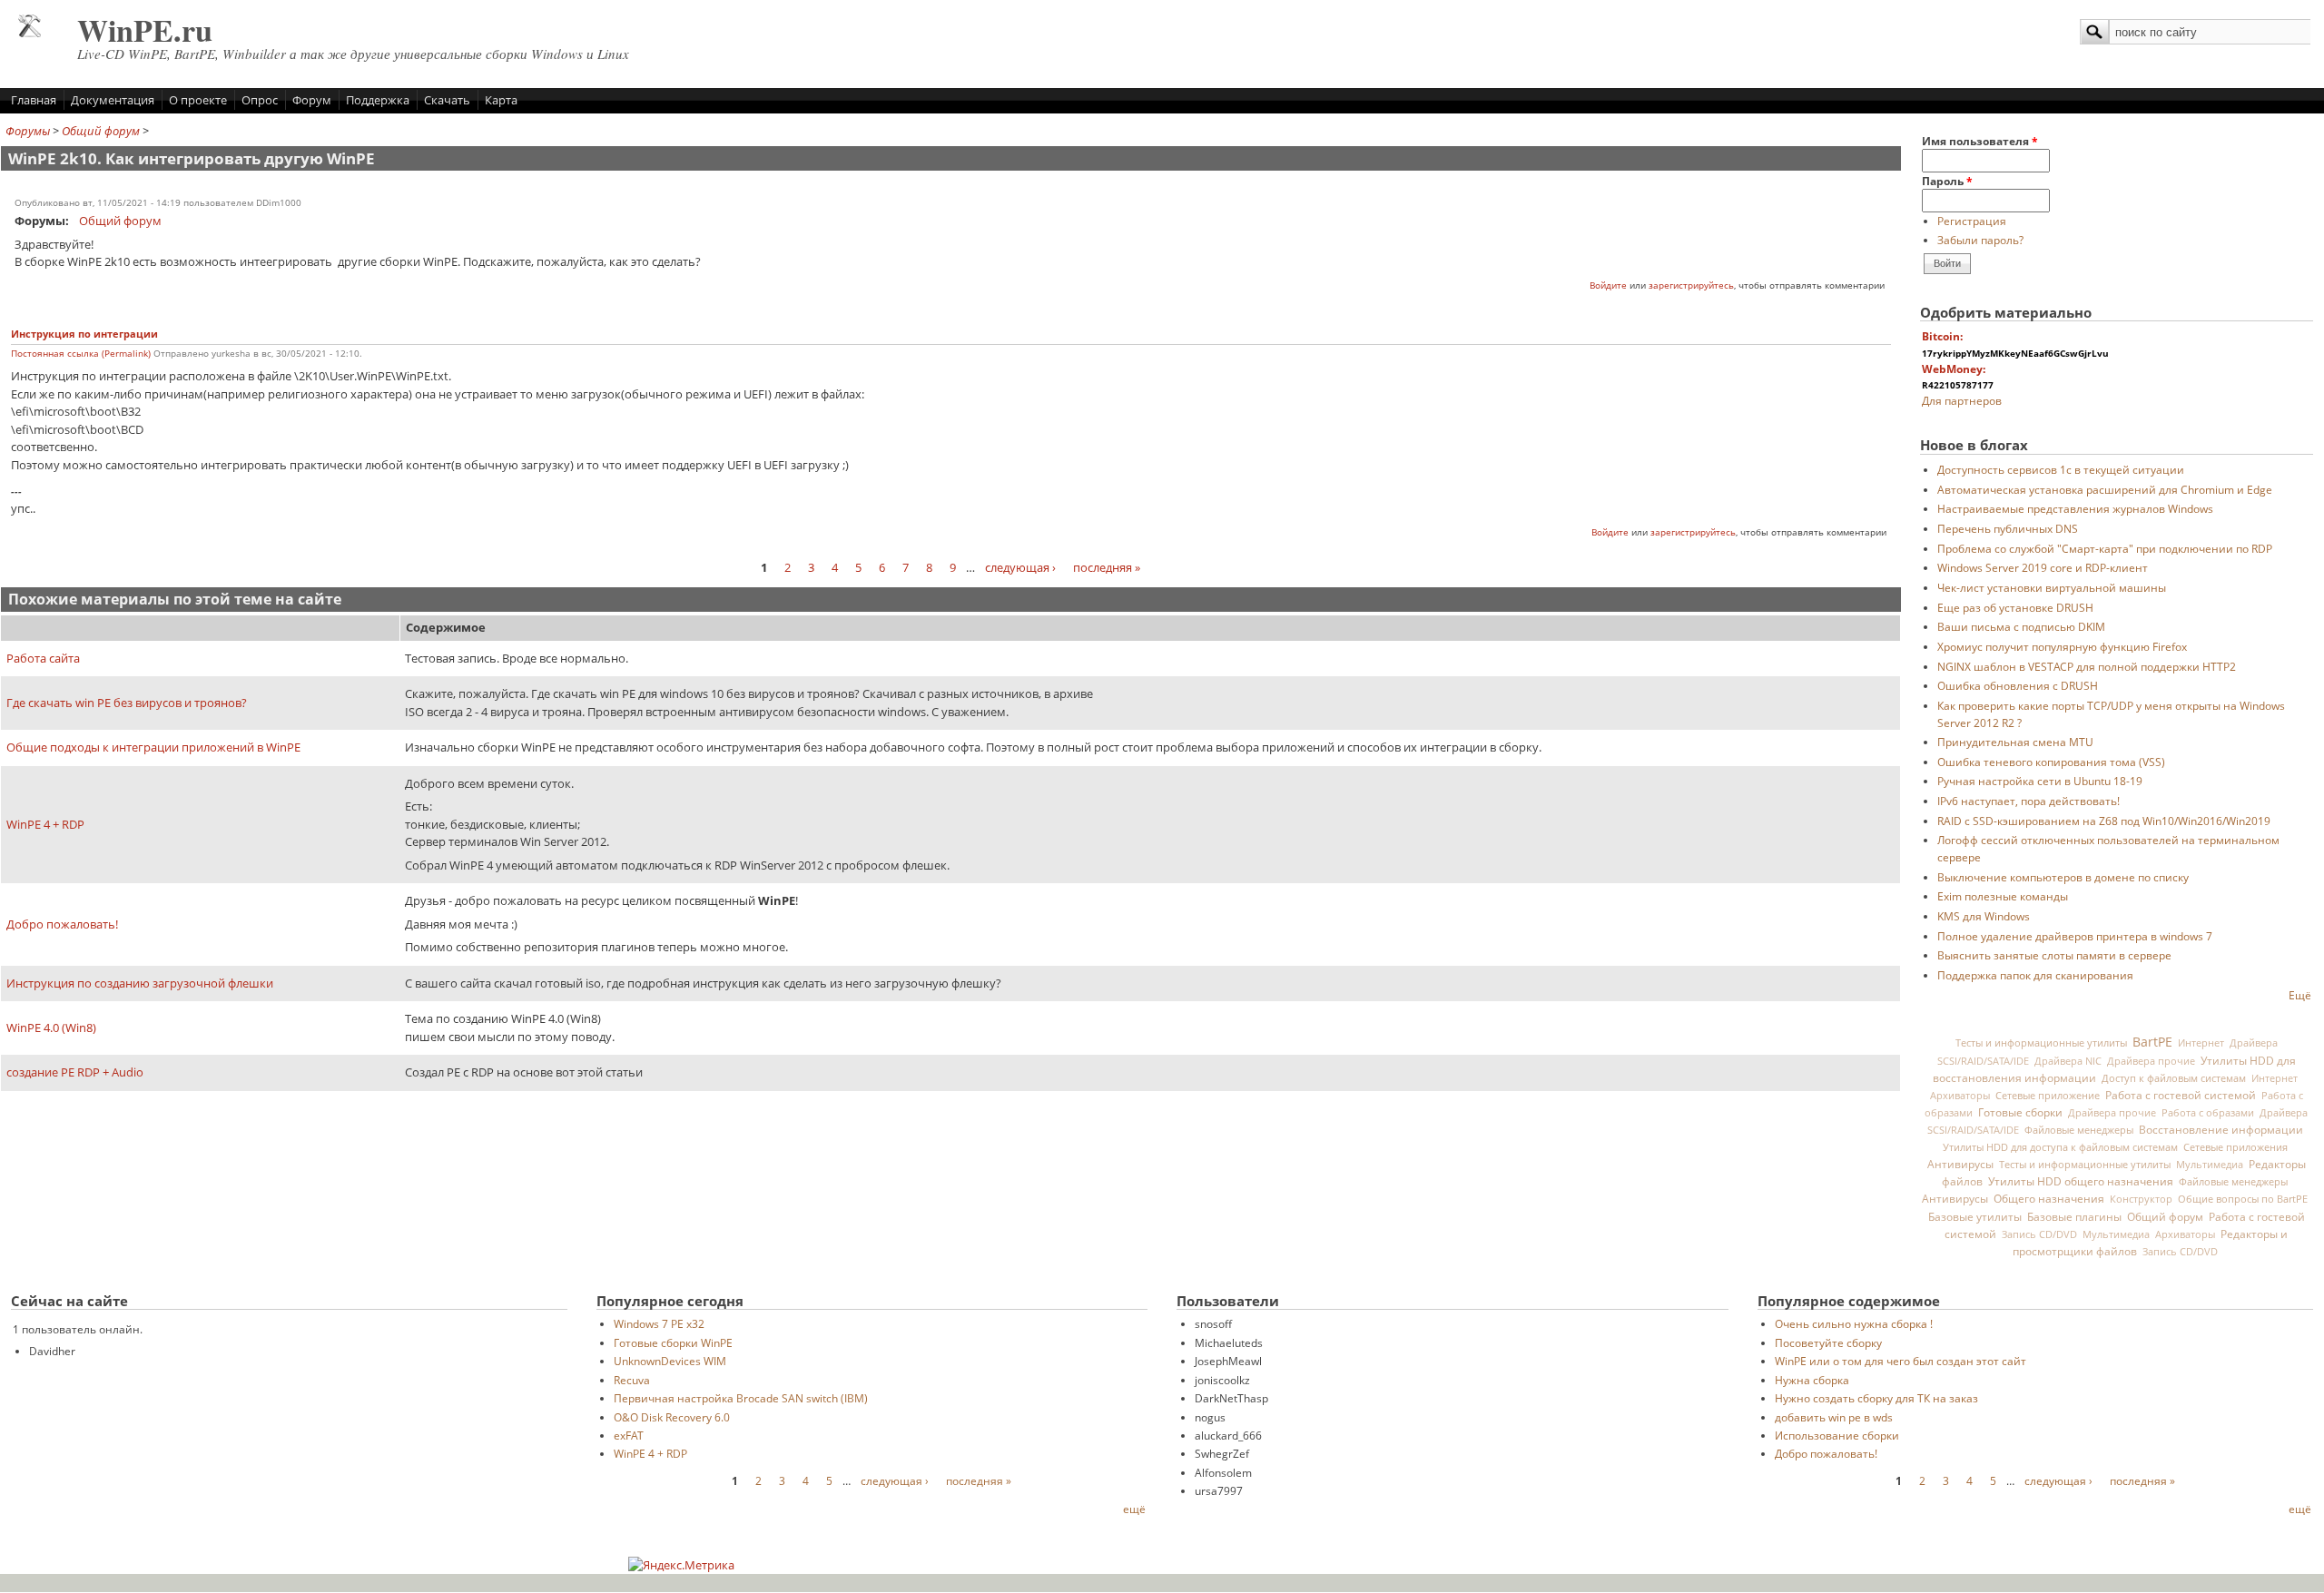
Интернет (2201, 1043)
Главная (34, 100)
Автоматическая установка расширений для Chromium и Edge (2105, 489)
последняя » (1107, 567)
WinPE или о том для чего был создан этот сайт (1901, 1361)
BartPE (2152, 1042)
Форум (312, 100)
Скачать (447, 100)
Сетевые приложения (2235, 1147)
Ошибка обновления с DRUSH (2018, 685)
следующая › (1020, 567)
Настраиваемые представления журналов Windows (2075, 508)
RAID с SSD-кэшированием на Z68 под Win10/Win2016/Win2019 (2104, 821)
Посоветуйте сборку (1828, 1342)
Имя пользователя (1980, 141)
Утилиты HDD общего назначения (2081, 1181)
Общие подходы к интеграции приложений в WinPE (153, 747)
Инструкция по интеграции (84, 334)
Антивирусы (1960, 1164)
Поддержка (378, 100)
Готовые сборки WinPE (673, 1342)
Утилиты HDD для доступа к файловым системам (2060, 1147)
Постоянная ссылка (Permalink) (81, 354)
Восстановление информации (2221, 1129)
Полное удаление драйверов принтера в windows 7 (2075, 936)
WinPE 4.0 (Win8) (51, 1028)
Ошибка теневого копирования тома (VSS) (2051, 762)
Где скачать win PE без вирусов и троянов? (127, 703)
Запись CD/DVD (2039, 1234)
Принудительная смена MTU (2015, 742)
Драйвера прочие (2151, 1061)
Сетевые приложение (2048, 1095)
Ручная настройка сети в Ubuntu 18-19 (2040, 781)
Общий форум (101, 131)
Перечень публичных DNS (2008, 528)
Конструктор (2141, 1199)
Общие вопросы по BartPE (2243, 1199)
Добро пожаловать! (62, 924)
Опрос (260, 100)
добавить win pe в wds (1834, 1417)
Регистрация (1972, 221)
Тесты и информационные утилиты (2041, 1042)
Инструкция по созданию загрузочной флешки (140, 983)
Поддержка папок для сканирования (2035, 975)
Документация (113, 100)
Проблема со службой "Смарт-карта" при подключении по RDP (2105, 548)
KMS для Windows (1984, 916)
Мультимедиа (2210, 1165)
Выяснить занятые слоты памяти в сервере (2054, 955)
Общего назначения (2049, 1199)
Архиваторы (1960, 1096)
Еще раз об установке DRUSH (2015, 607)
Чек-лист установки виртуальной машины (2052, 587)
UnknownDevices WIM (670, 1361)
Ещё (2300, 995)
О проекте (198, 100)
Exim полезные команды (2003, 896)
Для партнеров (1962, 400)
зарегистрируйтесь (1691, 285)
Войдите (1608, 285)
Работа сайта (43, 658)
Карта (501, 100)
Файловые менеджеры (2079, 1130)
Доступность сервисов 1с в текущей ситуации (2061, 469)
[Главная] (30, 33)
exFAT (629, 1435)
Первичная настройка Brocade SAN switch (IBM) (741, 1398)
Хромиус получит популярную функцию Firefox (2062, 646)
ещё (1134, 1509)
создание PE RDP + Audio (75, 1072)
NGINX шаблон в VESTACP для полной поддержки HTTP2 (2087, 666)
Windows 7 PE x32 (659, 1323)
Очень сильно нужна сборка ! (1854, 1323)
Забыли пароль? (1980, 240)
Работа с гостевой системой (2181, 1095)
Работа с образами (2208, 1113)
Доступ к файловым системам (2174, 1078)
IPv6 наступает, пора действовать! (2029, 801)
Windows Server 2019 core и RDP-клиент (2043, 567)
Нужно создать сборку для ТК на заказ (1876, 1398)
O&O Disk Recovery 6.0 (672, 1417)
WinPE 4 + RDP (45, 824)
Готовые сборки (2020, 1112)
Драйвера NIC (2068, 1061)
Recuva (632, 1380)
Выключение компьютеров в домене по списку (2063, 877)
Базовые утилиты (1975, 1216)
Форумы (28, 131)
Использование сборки (1837, 1435)
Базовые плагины (2074, 1216)
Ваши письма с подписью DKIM (2021, 626)
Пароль (1947, 181)
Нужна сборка (1812, 1380)
